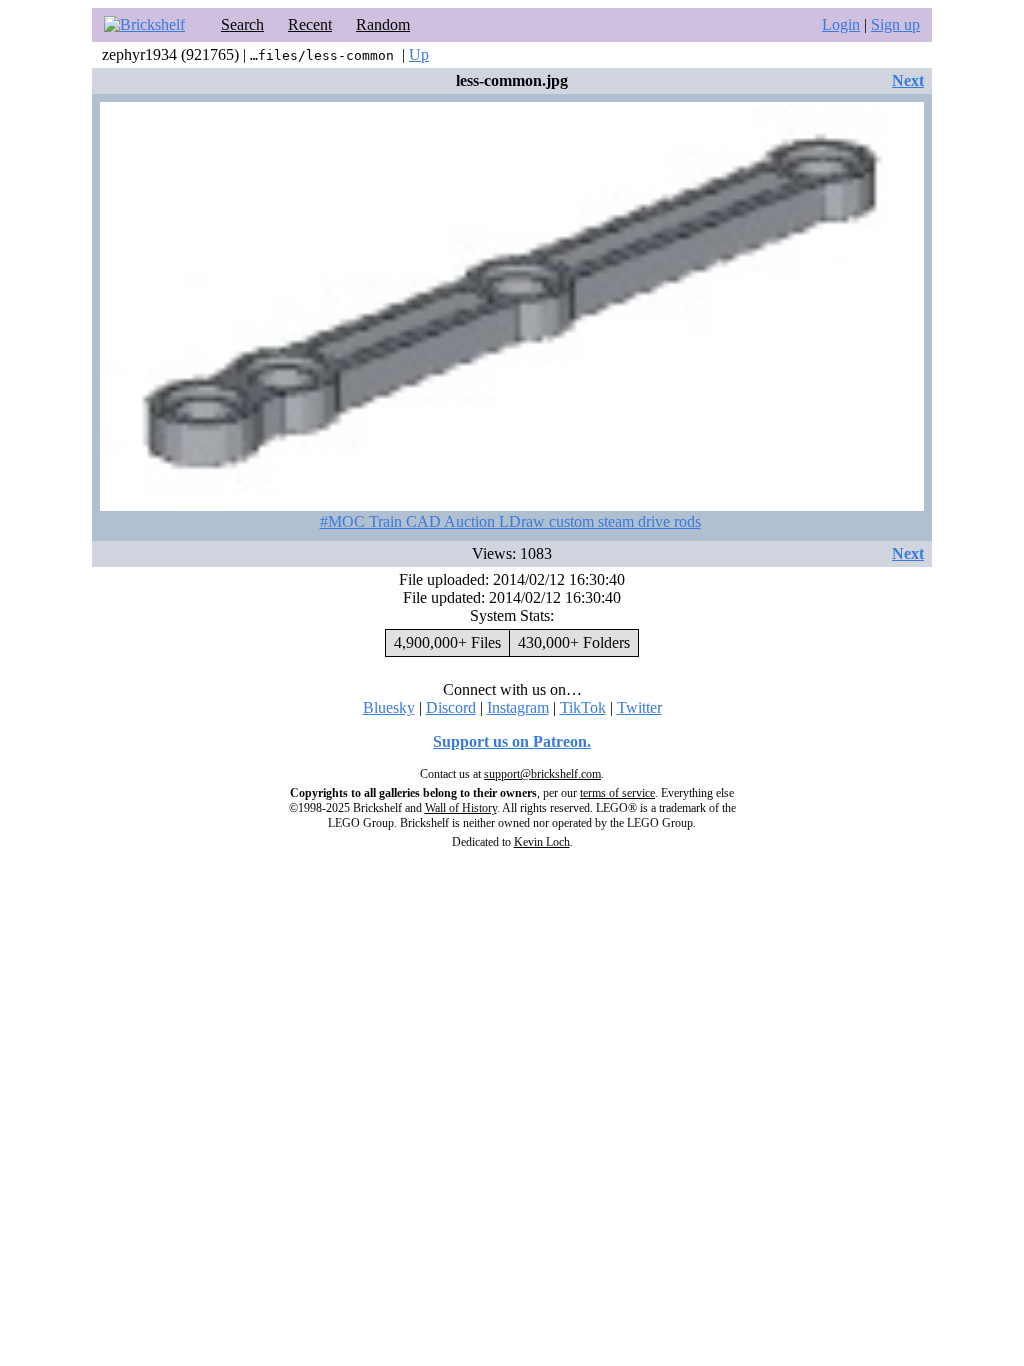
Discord (451, 707)
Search (242, 24)
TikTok (583, 707)
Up (419, 54)
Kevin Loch (542, 842)
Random (383, 24)
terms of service (617, 793)
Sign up (895, 24)
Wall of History (461, 808)
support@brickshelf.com (542, 774)
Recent (310, 24)
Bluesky (389, 707)
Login (841, 24)
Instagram (518, 707)
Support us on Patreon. (512, 741)
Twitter (639, 707)
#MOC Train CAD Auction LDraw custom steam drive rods (510, 521)
